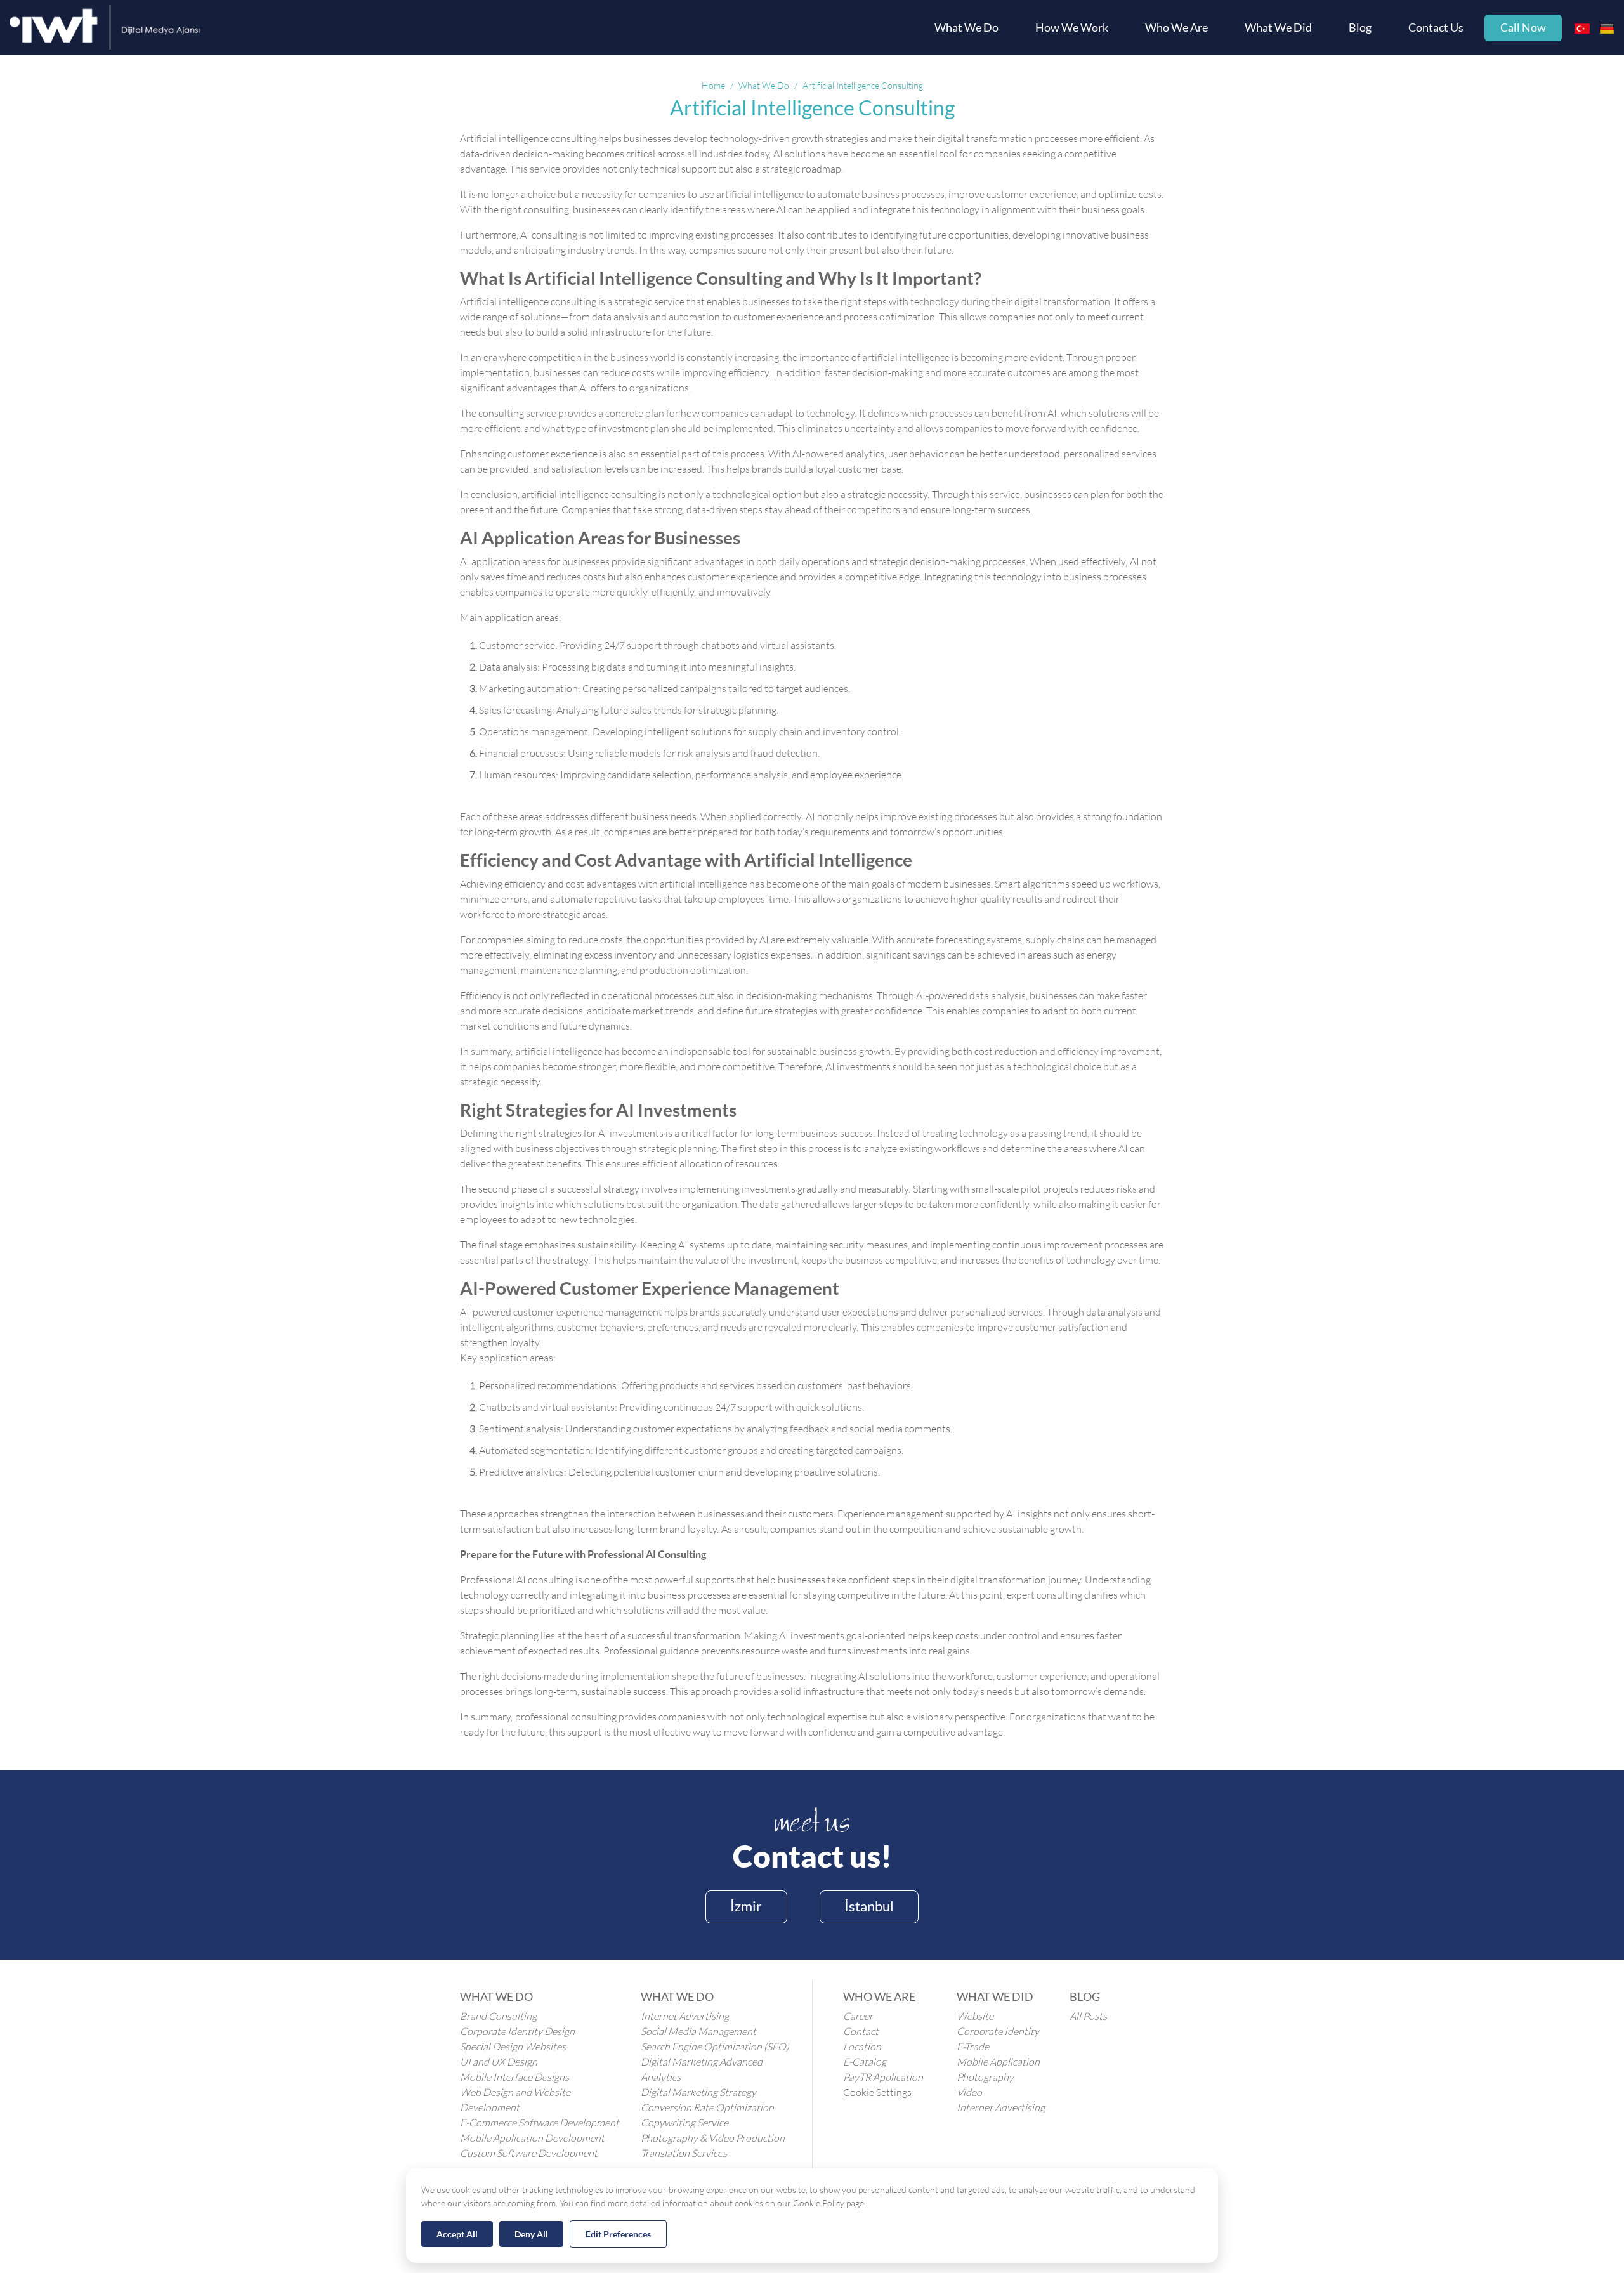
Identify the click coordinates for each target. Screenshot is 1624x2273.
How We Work (1072, 28)
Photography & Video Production (713, 2138)
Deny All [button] (531, 2234)
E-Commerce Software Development (540, 2123)
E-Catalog (865, 2062)
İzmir (746, 1906)
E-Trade (973, 2047)
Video (969, 2092)
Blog (1360, 28)
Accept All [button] (457, 2234)
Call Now (1523, 28)
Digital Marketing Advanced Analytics (702, 2069)
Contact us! (812, 1856)
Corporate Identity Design (517, 2031)
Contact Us (1436, 28)
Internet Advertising (685, 2016)
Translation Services (684, 2153)
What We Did (1278, 28)
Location (862, 2047)
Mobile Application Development (532, 2138)
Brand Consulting (498, 2016)
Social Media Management (698, 2031)
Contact (861, 2031)
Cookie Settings (877, 2092)
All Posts (1088, 2016)
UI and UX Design (499, 2062)
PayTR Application (883, 2077)
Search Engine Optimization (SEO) (715, 2047)
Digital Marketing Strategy (698, 2092)
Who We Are (1176, 28)
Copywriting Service (684, 2123)
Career (858, 2016)
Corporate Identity (998, 2031)
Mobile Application (998, 2062)
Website (975, 2016)
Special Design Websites (513, 2047)
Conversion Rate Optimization (707, 2107)
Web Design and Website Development (515, 2100)
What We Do (966, 28)
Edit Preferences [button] (618, 2234)
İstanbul (869, 1906)
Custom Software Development (529, 2153)
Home (713, 86)
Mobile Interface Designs (514, 2077)
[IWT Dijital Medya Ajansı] (105, 28)
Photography (985, 2077)
